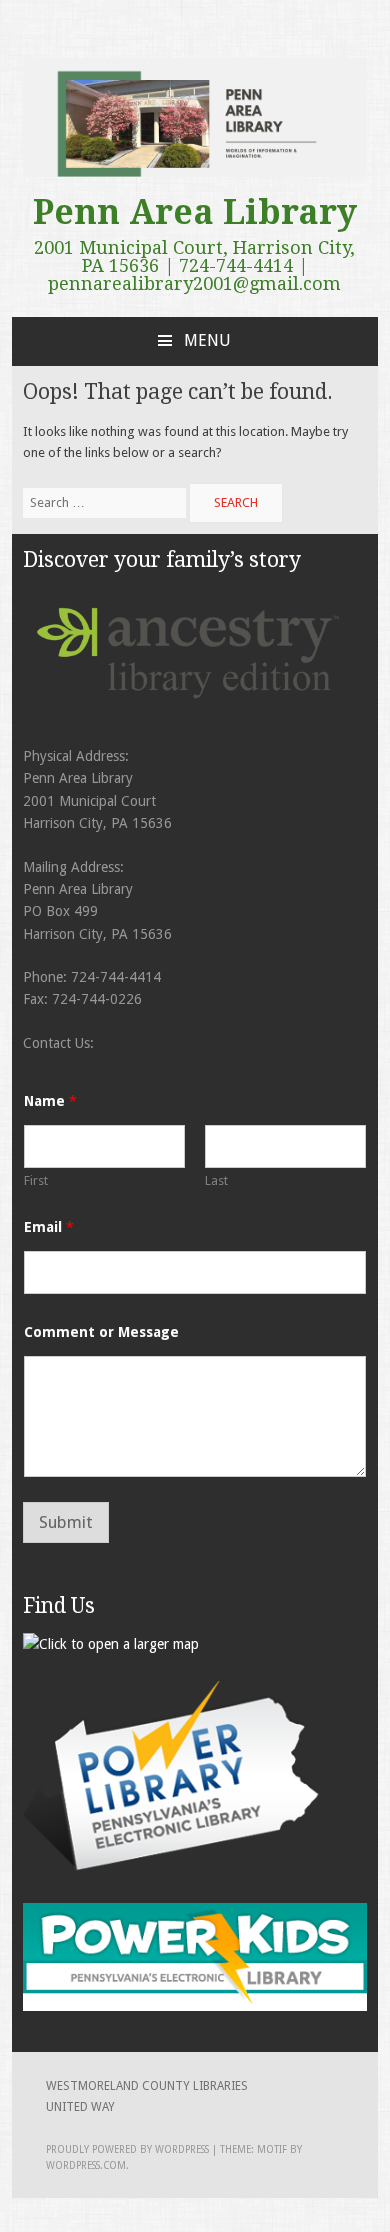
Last (216, 1180)
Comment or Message (101, 1332)
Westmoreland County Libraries (147, 2086)
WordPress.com (86, 2165)
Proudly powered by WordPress (127, 2149)
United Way (80, 2107)
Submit (66, 1522)
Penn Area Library (195, 212)
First (36, 1180)
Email (49, 1227)
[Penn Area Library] (195, 172)
